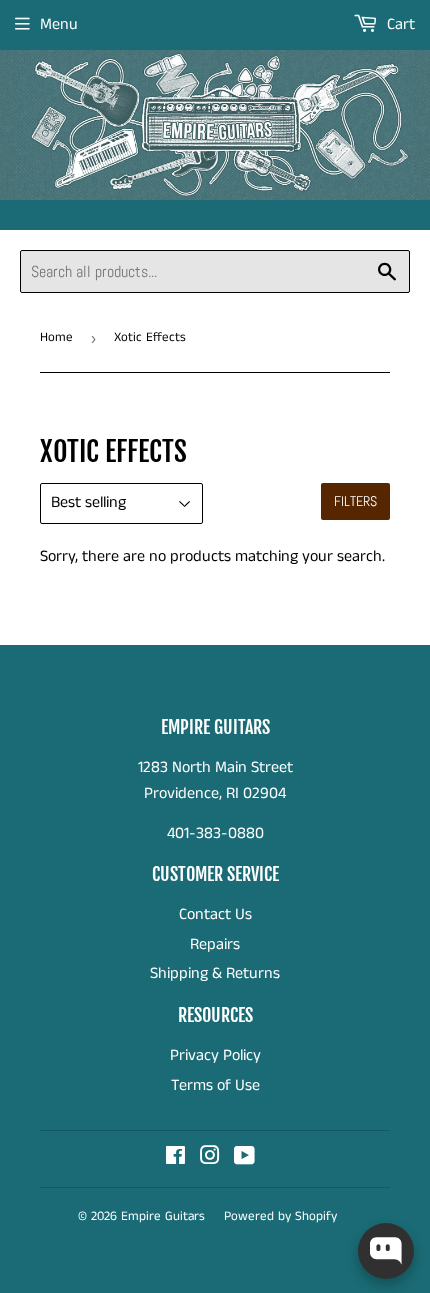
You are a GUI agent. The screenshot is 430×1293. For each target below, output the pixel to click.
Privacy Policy (215, 1055)
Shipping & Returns (215, 973)
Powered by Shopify (280, 1216)
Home (56, 337)
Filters (355, 501)
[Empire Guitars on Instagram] (210, 1158)
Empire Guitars (163, 1216)
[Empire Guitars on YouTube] (244, 1158)
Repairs (215, 944)
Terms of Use (215, 1085)
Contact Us (215, 914)
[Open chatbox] (386, 1251)
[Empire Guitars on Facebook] (175, 1158)
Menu (59, 24)
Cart (399, 24)
